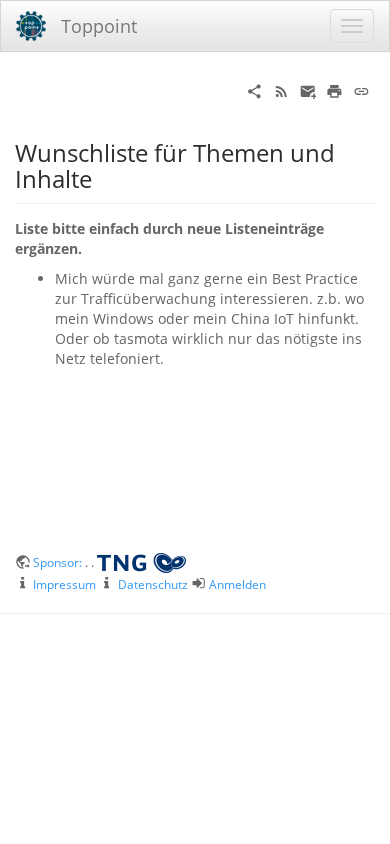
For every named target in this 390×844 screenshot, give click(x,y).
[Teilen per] (254, 89)
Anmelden (237, 584)
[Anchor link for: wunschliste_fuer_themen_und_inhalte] (104, 177)
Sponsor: (59, 562)
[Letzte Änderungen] (281, 89)
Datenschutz (153, 584)
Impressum (64, 584)
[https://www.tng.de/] (141, 562)
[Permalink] (361, 89)
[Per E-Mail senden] (308, 89)
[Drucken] (334, 89)
